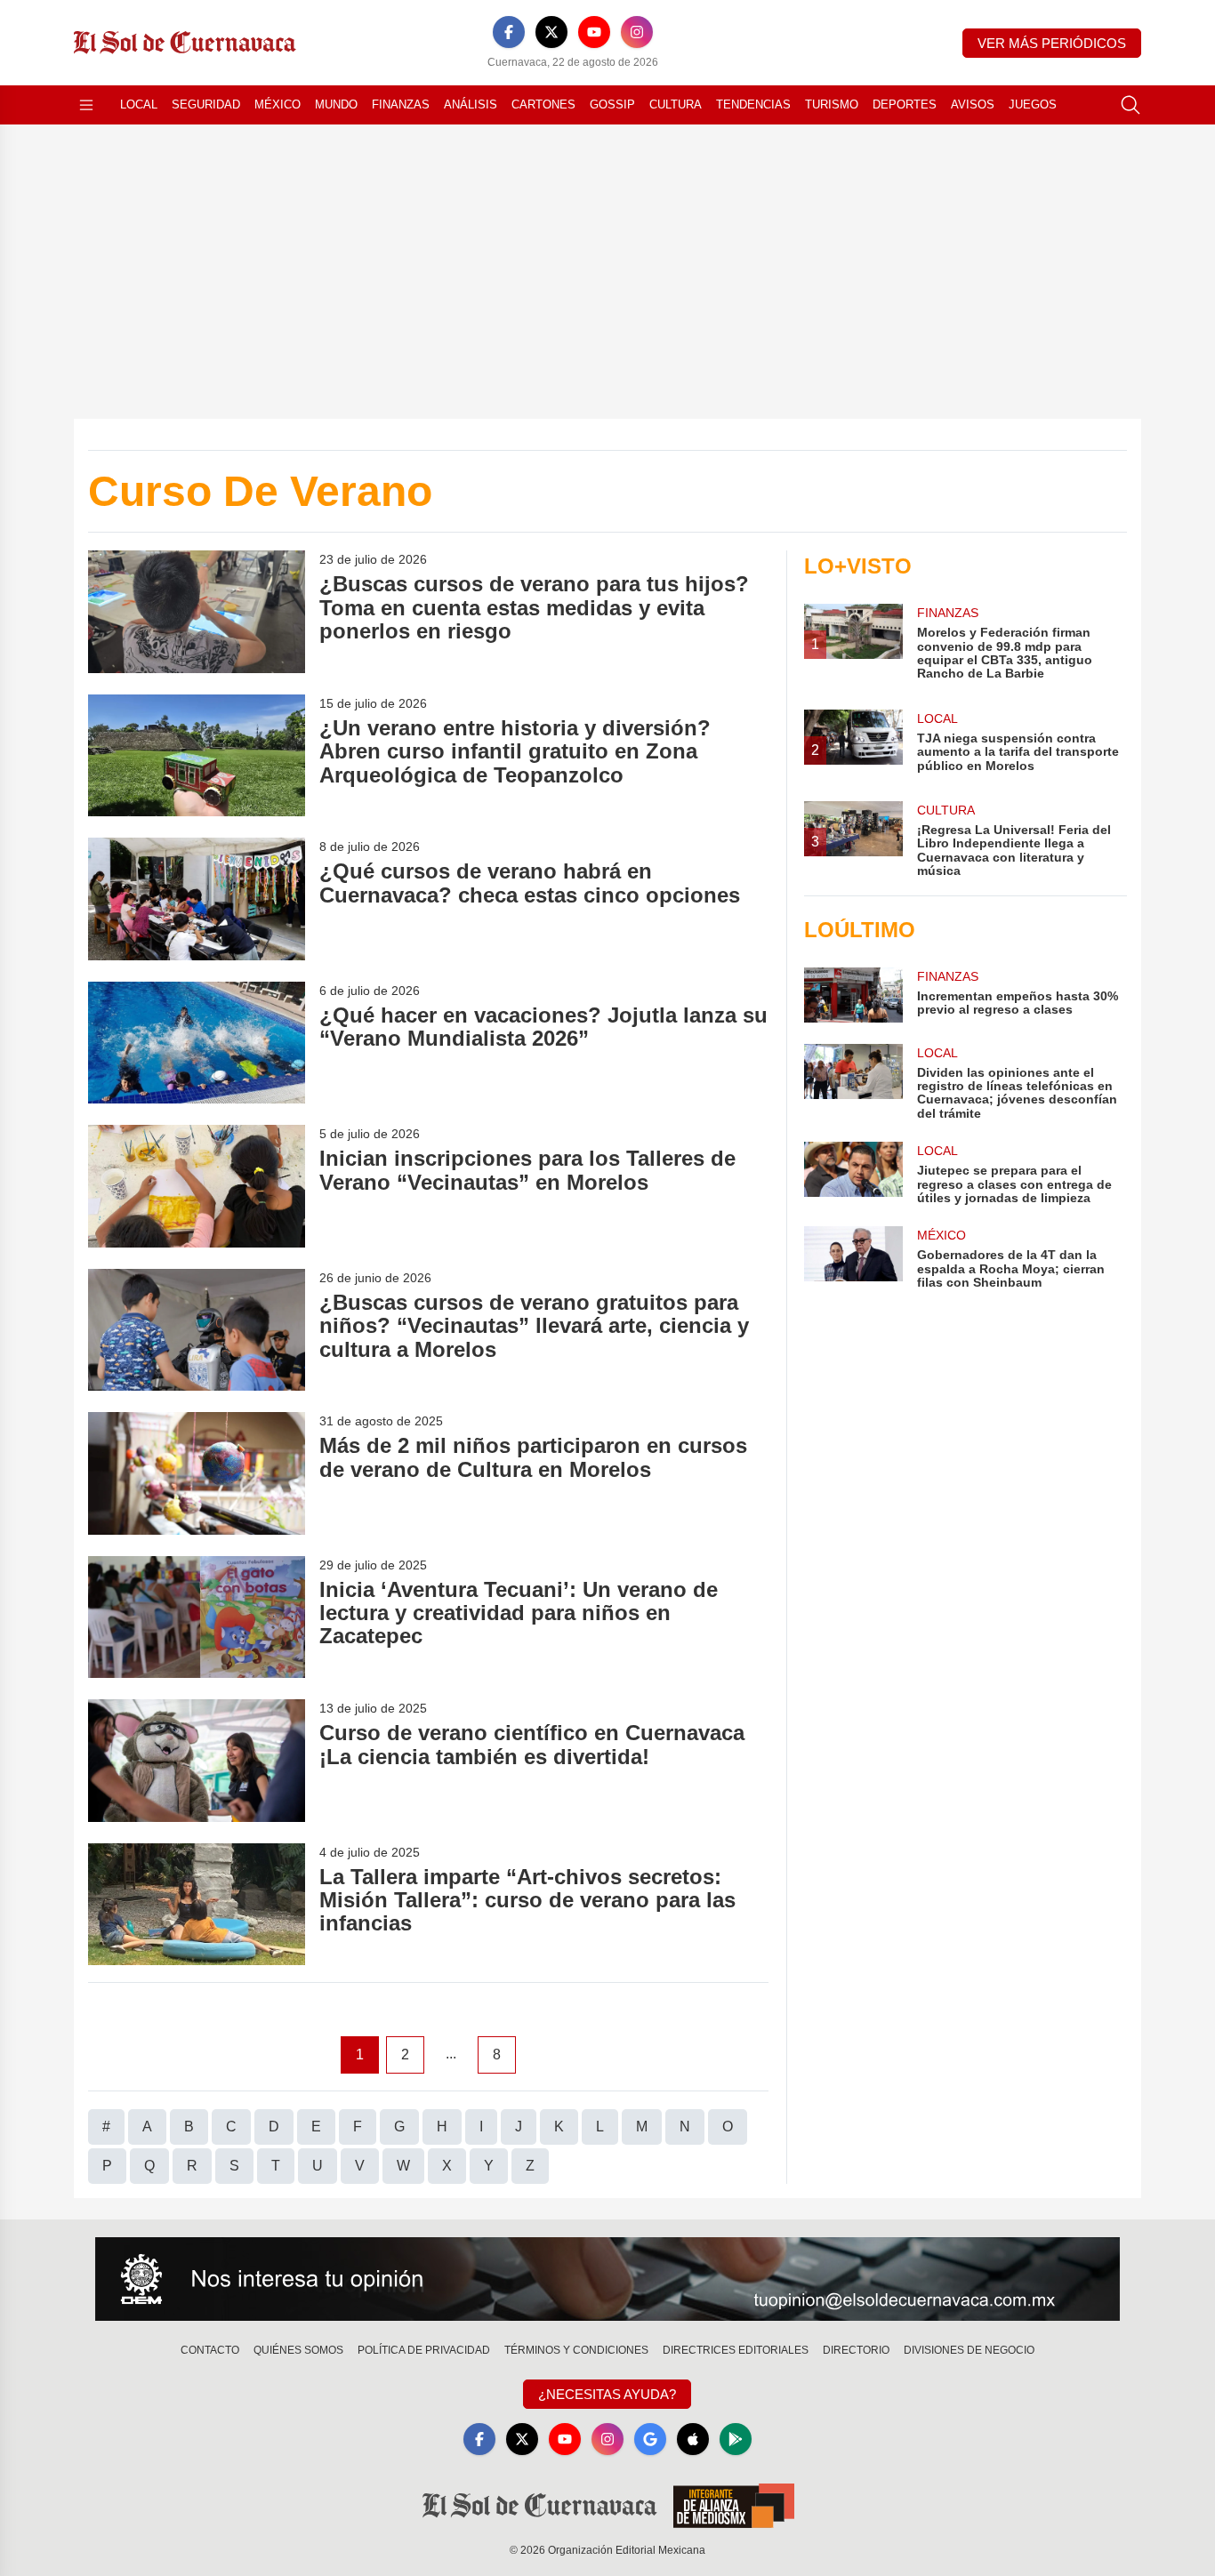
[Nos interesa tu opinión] (607, 2279)
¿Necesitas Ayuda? (607, 2394)
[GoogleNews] (650, 2439)
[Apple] (693, 2439)
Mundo (336, 104)
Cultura (676, 104)
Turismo (832, 104)
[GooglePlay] (736, 2439)
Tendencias (753, 104)
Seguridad (206, 104)
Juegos (1033, 104)
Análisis (471, 104)
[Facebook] (509, 32)
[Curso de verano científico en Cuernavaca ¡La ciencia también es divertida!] (197, 1760)
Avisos (973, 104)
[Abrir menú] (86, 105)
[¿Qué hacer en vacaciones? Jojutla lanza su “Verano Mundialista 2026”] (197, 1043)
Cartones (543, 104)
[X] (551, 32)
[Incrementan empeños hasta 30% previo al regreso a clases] (853, 995)
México (278, 104)
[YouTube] (594, 32)
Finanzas (401, 104)
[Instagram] (637, 32)
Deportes (905, 104)
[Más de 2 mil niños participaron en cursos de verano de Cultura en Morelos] (197, 1473)
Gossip (612, 104)
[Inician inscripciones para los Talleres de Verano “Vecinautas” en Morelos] (197, 1186)
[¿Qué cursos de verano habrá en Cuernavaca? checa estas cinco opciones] (197, 899)
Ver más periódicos (1052, 43)
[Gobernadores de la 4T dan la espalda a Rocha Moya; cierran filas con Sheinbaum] (853, 1258)
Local (139, 104)
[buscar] (1131, 105)
